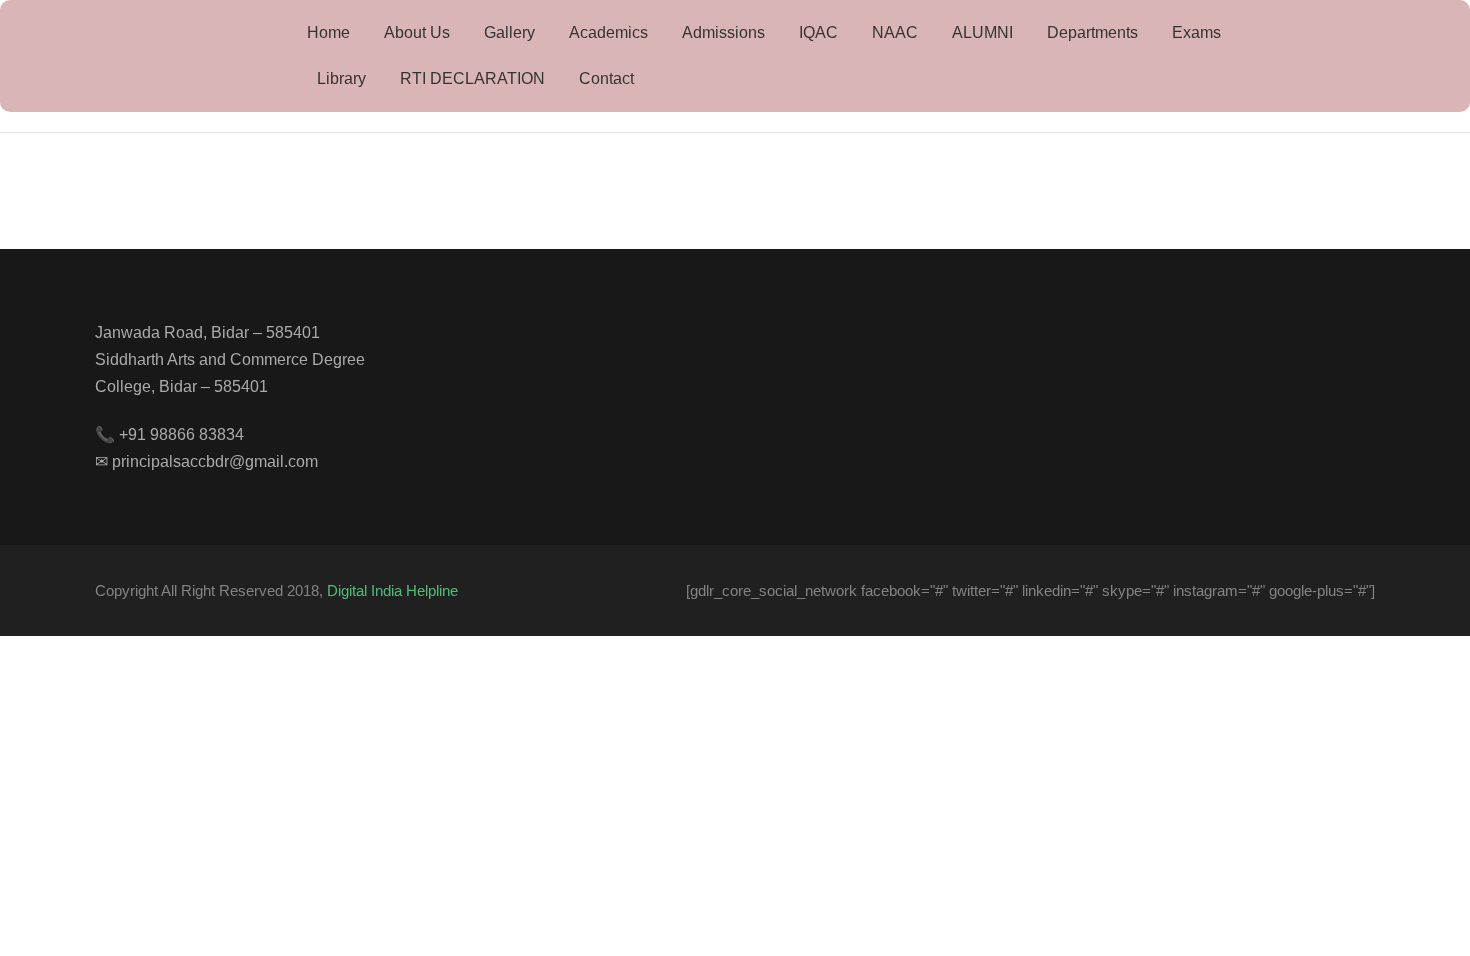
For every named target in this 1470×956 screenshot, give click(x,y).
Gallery (509, 32)
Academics (608, 32)
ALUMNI (982, 32)
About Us (417, 32)
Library (341, 78)
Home (328, 32)
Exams (1196, 32)
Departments (1092, 32)
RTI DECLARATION (472, 78)
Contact (606, 78)
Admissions (723, 32)
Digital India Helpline (392, 590)
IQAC (818, 32)
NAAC (895, 32)
